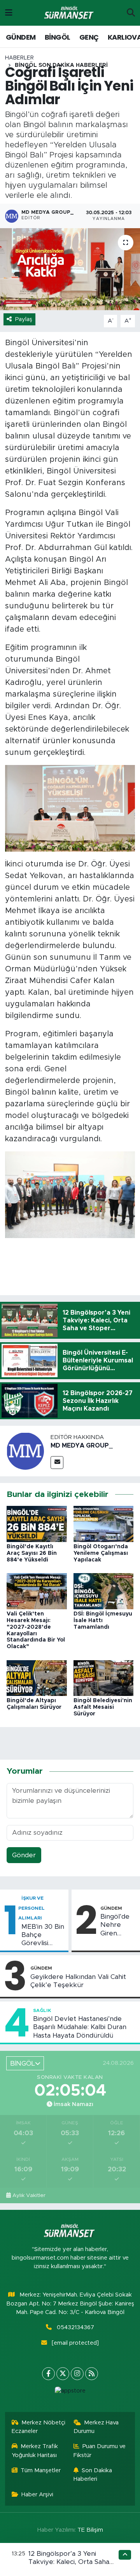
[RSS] (92, 2374)
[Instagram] (77, 2374)
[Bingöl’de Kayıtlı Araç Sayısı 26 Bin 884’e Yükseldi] (37, 1524)
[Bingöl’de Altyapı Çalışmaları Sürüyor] (37, 1677)
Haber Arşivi (37, 2495)
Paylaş (24, 319)
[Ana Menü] (9, 13)
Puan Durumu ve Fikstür (100, 2451)
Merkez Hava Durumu (96, 2427)
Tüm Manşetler (41, 2470)
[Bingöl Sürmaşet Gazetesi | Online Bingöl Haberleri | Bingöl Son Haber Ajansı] (70, 13)
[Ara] (131, 13)
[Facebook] (48, 2374)
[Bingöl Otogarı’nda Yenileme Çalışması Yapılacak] (104, 1524)
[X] (63, 2374)
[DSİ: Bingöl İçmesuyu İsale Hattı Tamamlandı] (104, 1591)
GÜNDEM (21, 37)
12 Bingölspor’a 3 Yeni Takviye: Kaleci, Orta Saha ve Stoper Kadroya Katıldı (69, 2562)
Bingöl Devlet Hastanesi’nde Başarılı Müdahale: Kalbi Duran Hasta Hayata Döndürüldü (80, 2027)
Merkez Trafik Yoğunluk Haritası (35, 2451)
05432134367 (75, 2327)
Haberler (19, 58)
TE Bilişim (90, 2530)
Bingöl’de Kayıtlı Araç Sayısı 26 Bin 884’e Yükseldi (32, 1553)
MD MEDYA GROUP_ (82, 1446)
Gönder (24, 1855)
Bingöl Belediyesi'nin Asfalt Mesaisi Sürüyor (103, 1707)
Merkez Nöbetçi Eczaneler (39, 2427)
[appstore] (70, 2393)
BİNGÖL (57, 37)
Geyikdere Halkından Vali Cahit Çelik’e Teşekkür (78, 1981)
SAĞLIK (42, 2010)
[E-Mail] (57, 1463)
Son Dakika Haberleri (93, 2475)
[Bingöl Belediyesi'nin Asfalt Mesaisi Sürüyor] (104, 1677)
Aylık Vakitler (29, 2195)
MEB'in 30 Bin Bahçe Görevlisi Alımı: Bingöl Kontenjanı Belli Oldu (43, 1935)
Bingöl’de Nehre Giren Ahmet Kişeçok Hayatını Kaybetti (115, 1925)
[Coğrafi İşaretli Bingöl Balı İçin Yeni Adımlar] (70, 269)
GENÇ (89, 37)
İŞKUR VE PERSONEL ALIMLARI (31, 1908)
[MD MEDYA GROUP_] (25, 1450)
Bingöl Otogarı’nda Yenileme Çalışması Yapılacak (101, 1553)
